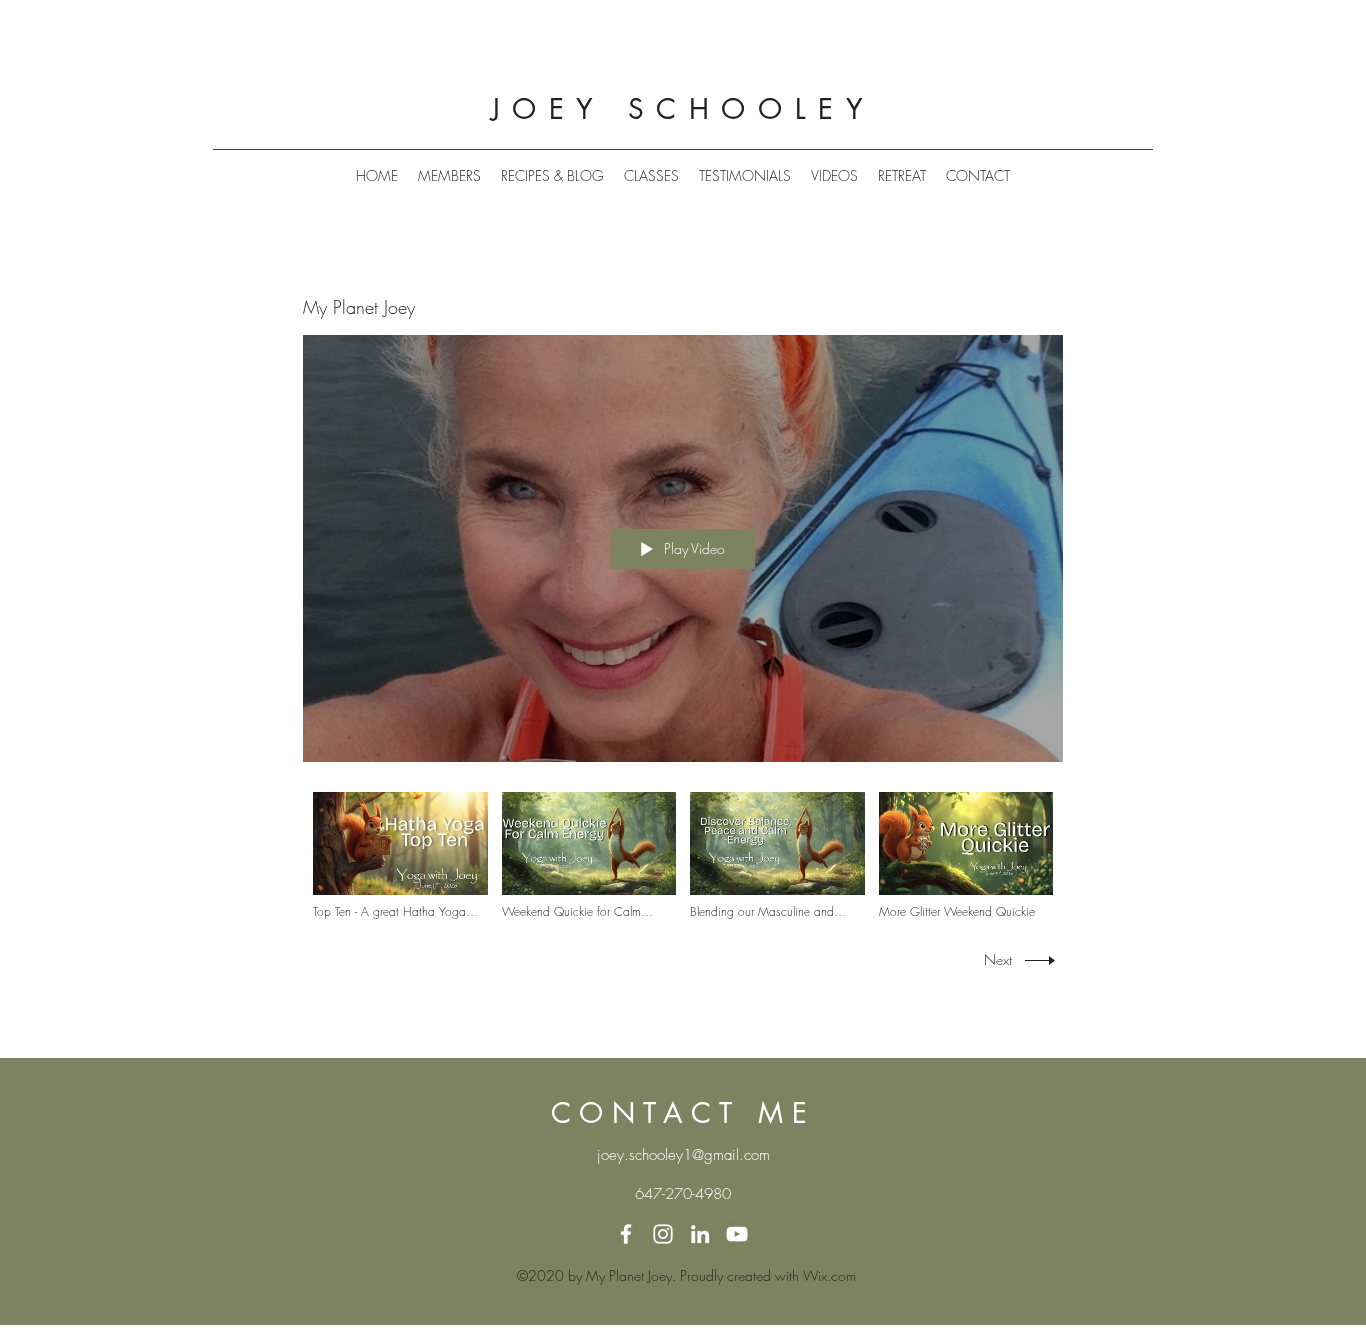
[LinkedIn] (700, 1234)
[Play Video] (400, 856)
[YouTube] (737, 1234)
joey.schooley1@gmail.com (683, 1155)
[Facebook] (626, 1234)
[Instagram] (663, 1234)
